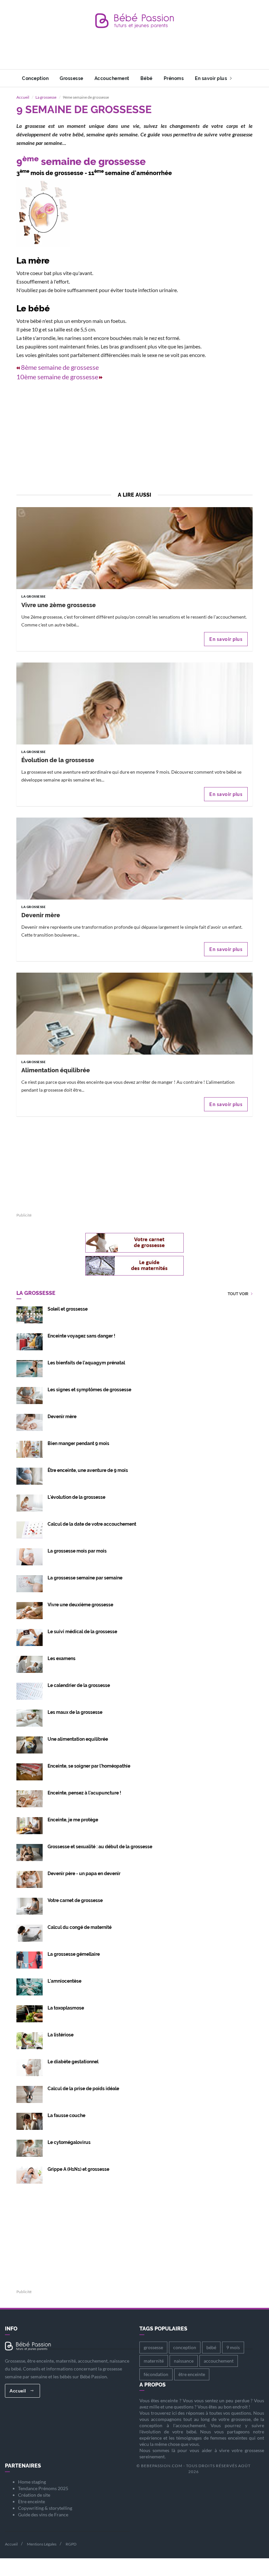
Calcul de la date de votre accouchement (92, 1524)
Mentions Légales (42, 2544)
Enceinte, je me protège (73, 1820)
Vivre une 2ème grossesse (59, 605)
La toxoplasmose (66, 2008)
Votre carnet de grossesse (75, 1900)
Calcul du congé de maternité (80, 1927)
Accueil (23, 97)
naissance (184, 2361)
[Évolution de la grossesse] (134, 739)
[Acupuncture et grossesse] (30, 1798)
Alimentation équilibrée (56, 1070)
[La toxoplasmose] (30, 2013)
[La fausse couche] (30, 2121)
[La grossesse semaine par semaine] (30, 1583)
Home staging (32, 2482)
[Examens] (30, 1664)
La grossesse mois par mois (77, 1551)
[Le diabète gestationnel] (30, 2067)
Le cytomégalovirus (69, 2142)
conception (185, 2347)
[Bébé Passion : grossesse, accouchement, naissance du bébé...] (134, 22)
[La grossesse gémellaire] (30, 1960)
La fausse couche (66, 2115)
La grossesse (46, 97)
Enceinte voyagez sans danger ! (81, 1336)
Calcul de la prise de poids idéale (83, 2089)
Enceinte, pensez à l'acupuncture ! (84, 1793)
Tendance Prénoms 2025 (43, 2488)
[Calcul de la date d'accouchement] (30, 1529)
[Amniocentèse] (30, 1986)
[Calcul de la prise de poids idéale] (30, 2094)
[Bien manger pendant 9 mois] (30, 1449)
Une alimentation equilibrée (78, 1739)
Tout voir (238, 1294)
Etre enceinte (31, 2501)
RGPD (71, 2544)
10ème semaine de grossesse (57, 377)
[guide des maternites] (134, 1266)
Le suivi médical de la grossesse (82, 1632)
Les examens (62, 1658)
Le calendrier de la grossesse (79, 1685)
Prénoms (174, 78)
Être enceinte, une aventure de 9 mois (88, 1470)
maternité (154, 2361)
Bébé (146, 78)
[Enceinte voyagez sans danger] (30, 1341)
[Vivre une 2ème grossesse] (134, 584)
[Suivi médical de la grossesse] (30, 1637)
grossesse (153, 2347)
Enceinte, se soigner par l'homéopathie (89, 1766)
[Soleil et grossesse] (30, 1314)
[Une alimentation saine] (30, 1825)
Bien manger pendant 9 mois (78, 1443)
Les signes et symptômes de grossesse (89, 1390)
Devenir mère (41, 915)
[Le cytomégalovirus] (30, 2148)
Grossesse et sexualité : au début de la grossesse (100, 1847)
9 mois (233, 2347)
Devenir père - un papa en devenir (84, 1873)
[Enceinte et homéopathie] (30, 1771)
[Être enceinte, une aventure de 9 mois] (30, 1476)
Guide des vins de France (43, 2515)
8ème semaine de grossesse (60, 367)
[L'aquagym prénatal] (30, 1368)
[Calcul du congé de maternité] (30, 1933)
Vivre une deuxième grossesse (80, 1605)
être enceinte (192, 2374)
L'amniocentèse (64, 1981)
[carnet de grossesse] (134, 1243)
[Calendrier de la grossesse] (30, 1691)
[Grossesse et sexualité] (30, 1852)
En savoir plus (212, 78)
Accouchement (112, 78)
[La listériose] (30, 2040)
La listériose (61, 2035)
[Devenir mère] (134, 894)
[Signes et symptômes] (30, 1395)
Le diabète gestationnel (73, 2062)
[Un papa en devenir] (30, 1879)
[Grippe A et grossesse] (30, 2175)
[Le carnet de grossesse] (30, 1906)
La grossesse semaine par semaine (85, 1578)
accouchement (219, 2361)
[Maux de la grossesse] (30, 1718)
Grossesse (72, 78)
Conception (35, 78)
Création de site (34, 2495)
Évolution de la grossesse (58, 760)
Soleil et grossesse (68, 1309)
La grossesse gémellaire (74, 1954)
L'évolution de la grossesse (76, 1497)
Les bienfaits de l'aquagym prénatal (86, 1363)
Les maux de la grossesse (75, 1712)
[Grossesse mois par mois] (30, 1556)
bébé (211, 2347)
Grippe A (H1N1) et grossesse (78, 2169)
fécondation (156, 2374)
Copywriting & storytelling (45, 2508)
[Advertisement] (136, 54)
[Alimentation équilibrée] (134, 1049)
